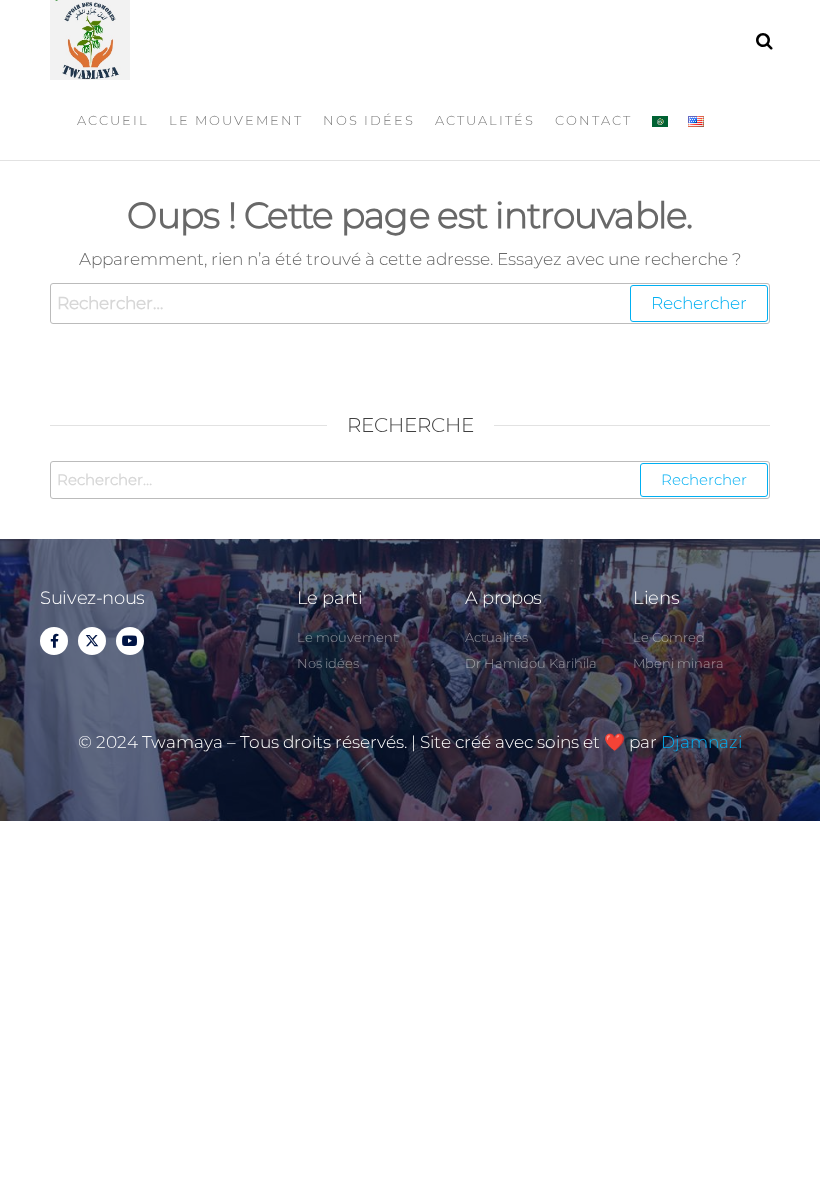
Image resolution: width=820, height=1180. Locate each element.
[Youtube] (130, 641)
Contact (593, 120)
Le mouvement (236, 120)
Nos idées (369, 120)
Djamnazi (701, 742)
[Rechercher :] (410, 303)
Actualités (485, 120)
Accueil (113, 120)
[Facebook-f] (54, 641)
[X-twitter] (92, 641)
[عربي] (660, 120)
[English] (696, 120)
